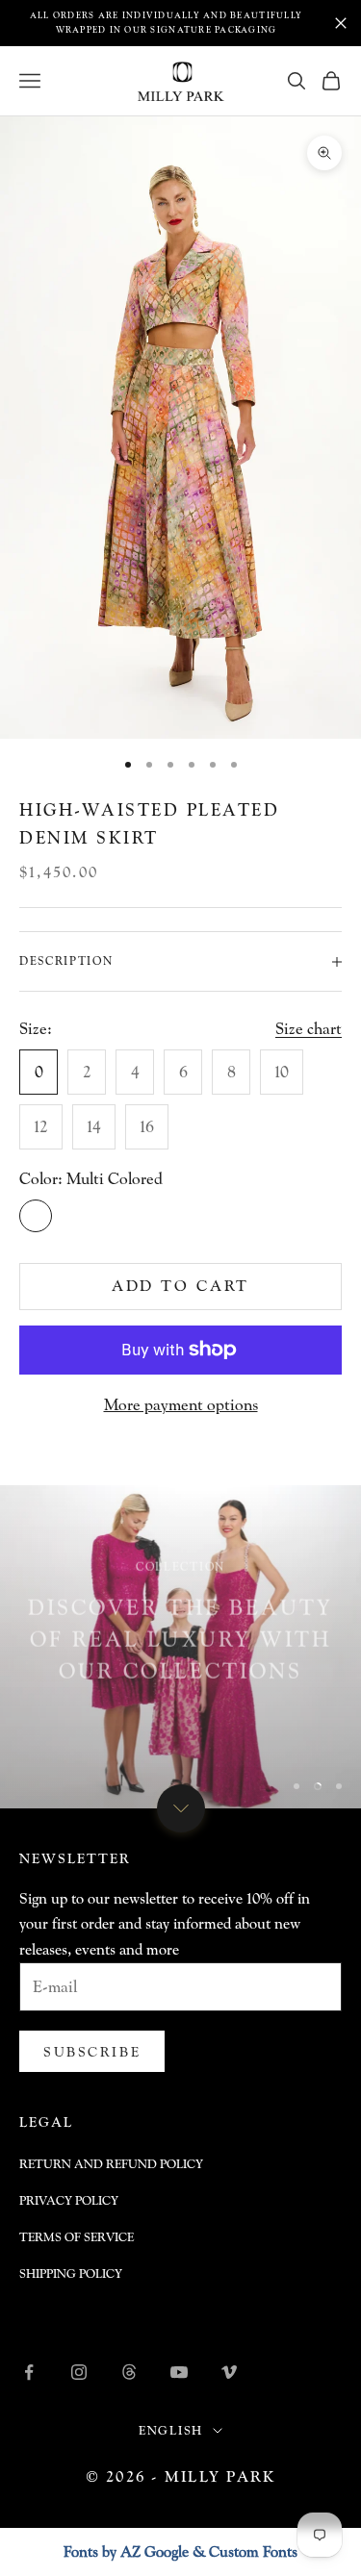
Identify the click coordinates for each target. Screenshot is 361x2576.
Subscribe (92, 2051)
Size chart (309, 1028)
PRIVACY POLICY (69, 2200)
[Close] (341, 23)
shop (180, 1723)
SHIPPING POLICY (71, 2273)
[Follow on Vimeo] (229, 2372)
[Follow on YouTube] (179, 2372)
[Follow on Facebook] (29, 2372)
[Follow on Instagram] (79, 2372)
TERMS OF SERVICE (77, 2237)
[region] (180, 1647)
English (171, 2430)
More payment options (181, 1404)
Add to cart (181, 1286)
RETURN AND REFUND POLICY (111, 2164)
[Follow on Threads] (129, 2372)
